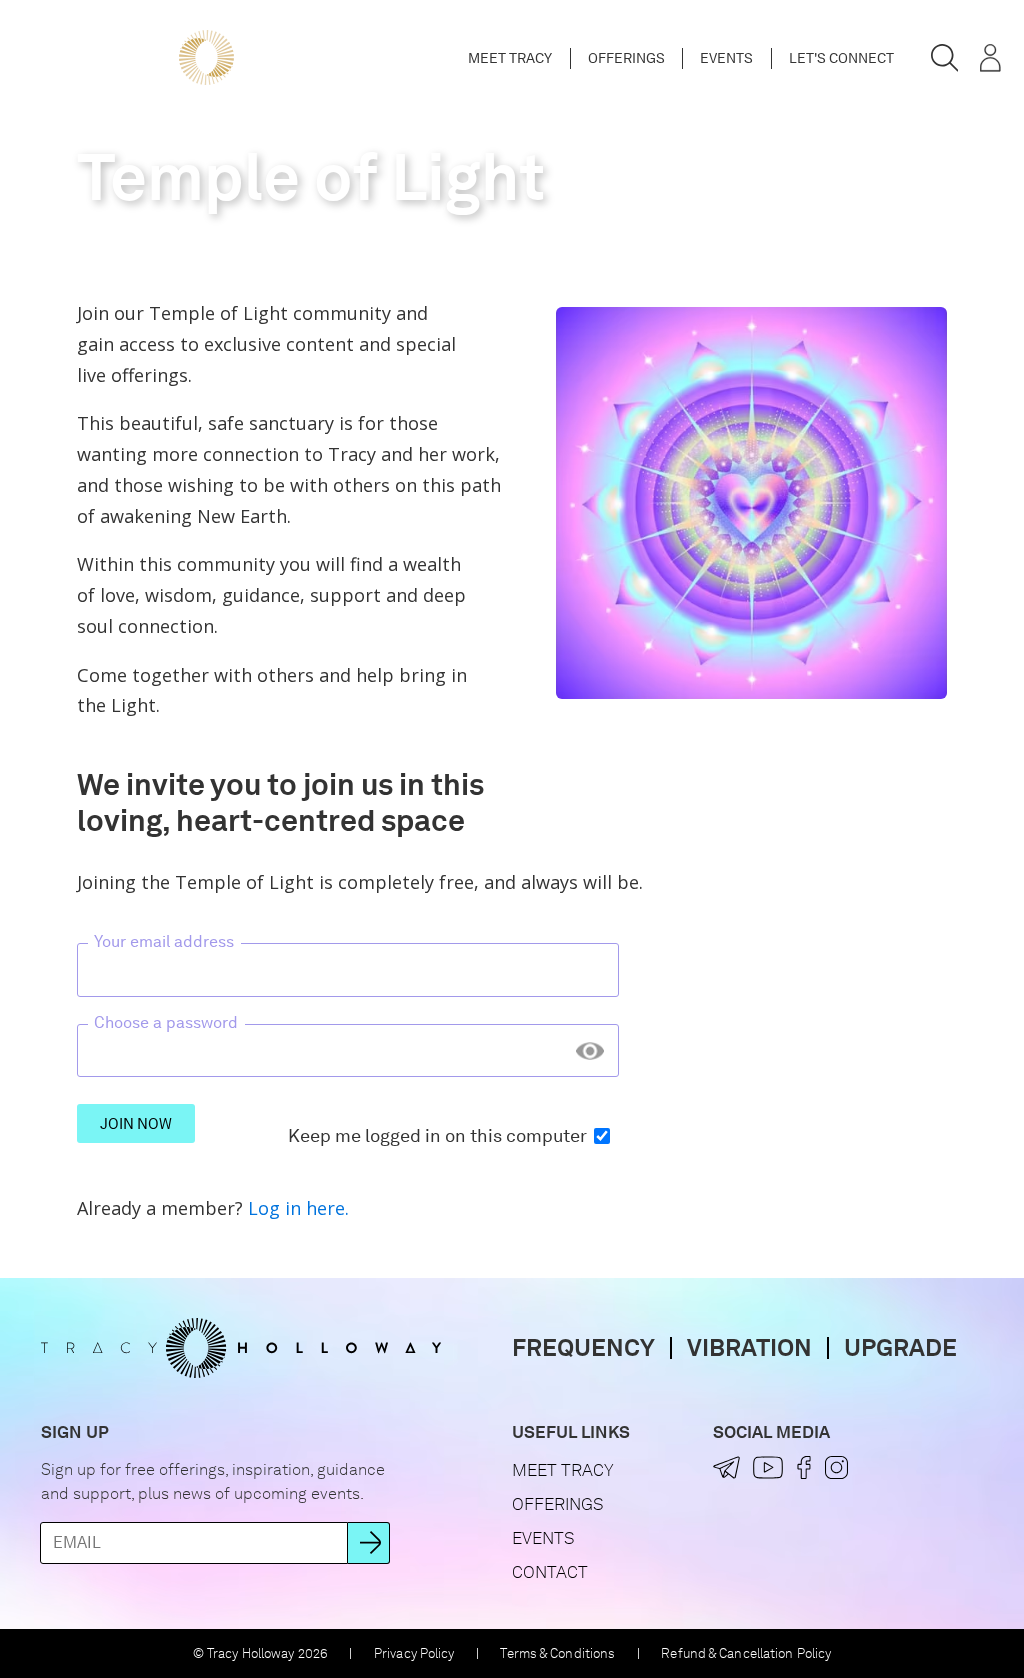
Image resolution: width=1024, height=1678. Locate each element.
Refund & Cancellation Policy (746, 1653)
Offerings (626, 58)
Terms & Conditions (557, 1653)
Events (726, 58)
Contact (550, 1572)
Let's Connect (841, 58)
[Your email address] (348, 970)
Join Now (136, 1123)
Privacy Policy (414, 1653)
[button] (945, 58)
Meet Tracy (510, 58)
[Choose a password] (348, 1050)
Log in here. (298, 1208)
